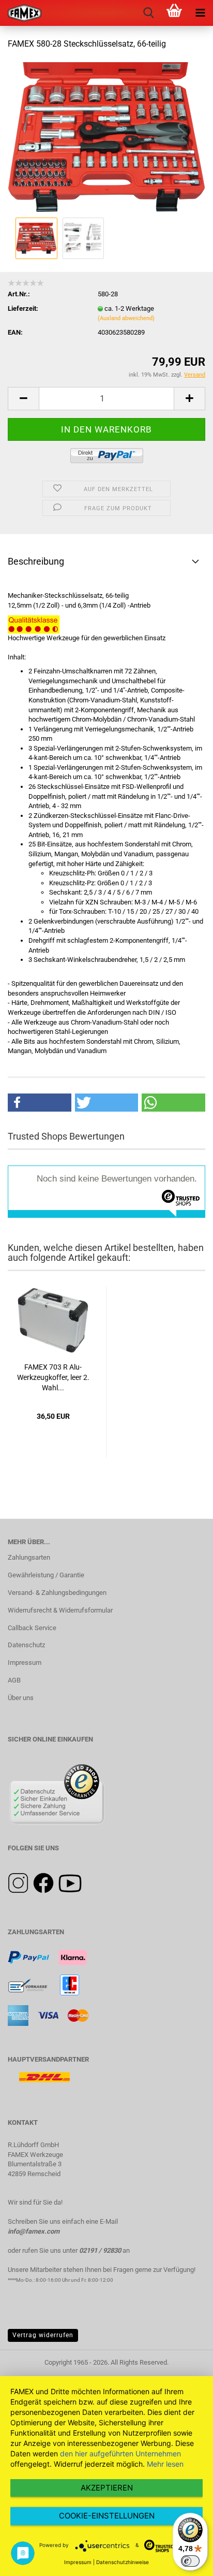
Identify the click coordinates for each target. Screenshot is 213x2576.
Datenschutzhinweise (123, 2562)
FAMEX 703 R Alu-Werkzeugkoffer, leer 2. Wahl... (53, 1377)
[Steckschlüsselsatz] (106, 136)
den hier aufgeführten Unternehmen (120, 2453)
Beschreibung (36, 561)
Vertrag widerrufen (43, 2335)
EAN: (15, 332)
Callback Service (32, 1628)
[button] (40, 1103)
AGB (14, 1680)
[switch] (190, 2561)
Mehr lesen (165, 2464)
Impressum (25, 1663)
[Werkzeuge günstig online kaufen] (21, 13)
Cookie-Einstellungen (107, 2516)
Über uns (21, 1698)
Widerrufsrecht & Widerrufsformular (60, 1610)
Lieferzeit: (23, 308)
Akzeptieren (107, 2488)
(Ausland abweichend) (126, 318)
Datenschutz (26, 1645)
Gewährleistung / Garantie (46, 1575)
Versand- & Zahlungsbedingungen (57, 1593)
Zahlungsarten (29, 1557)
